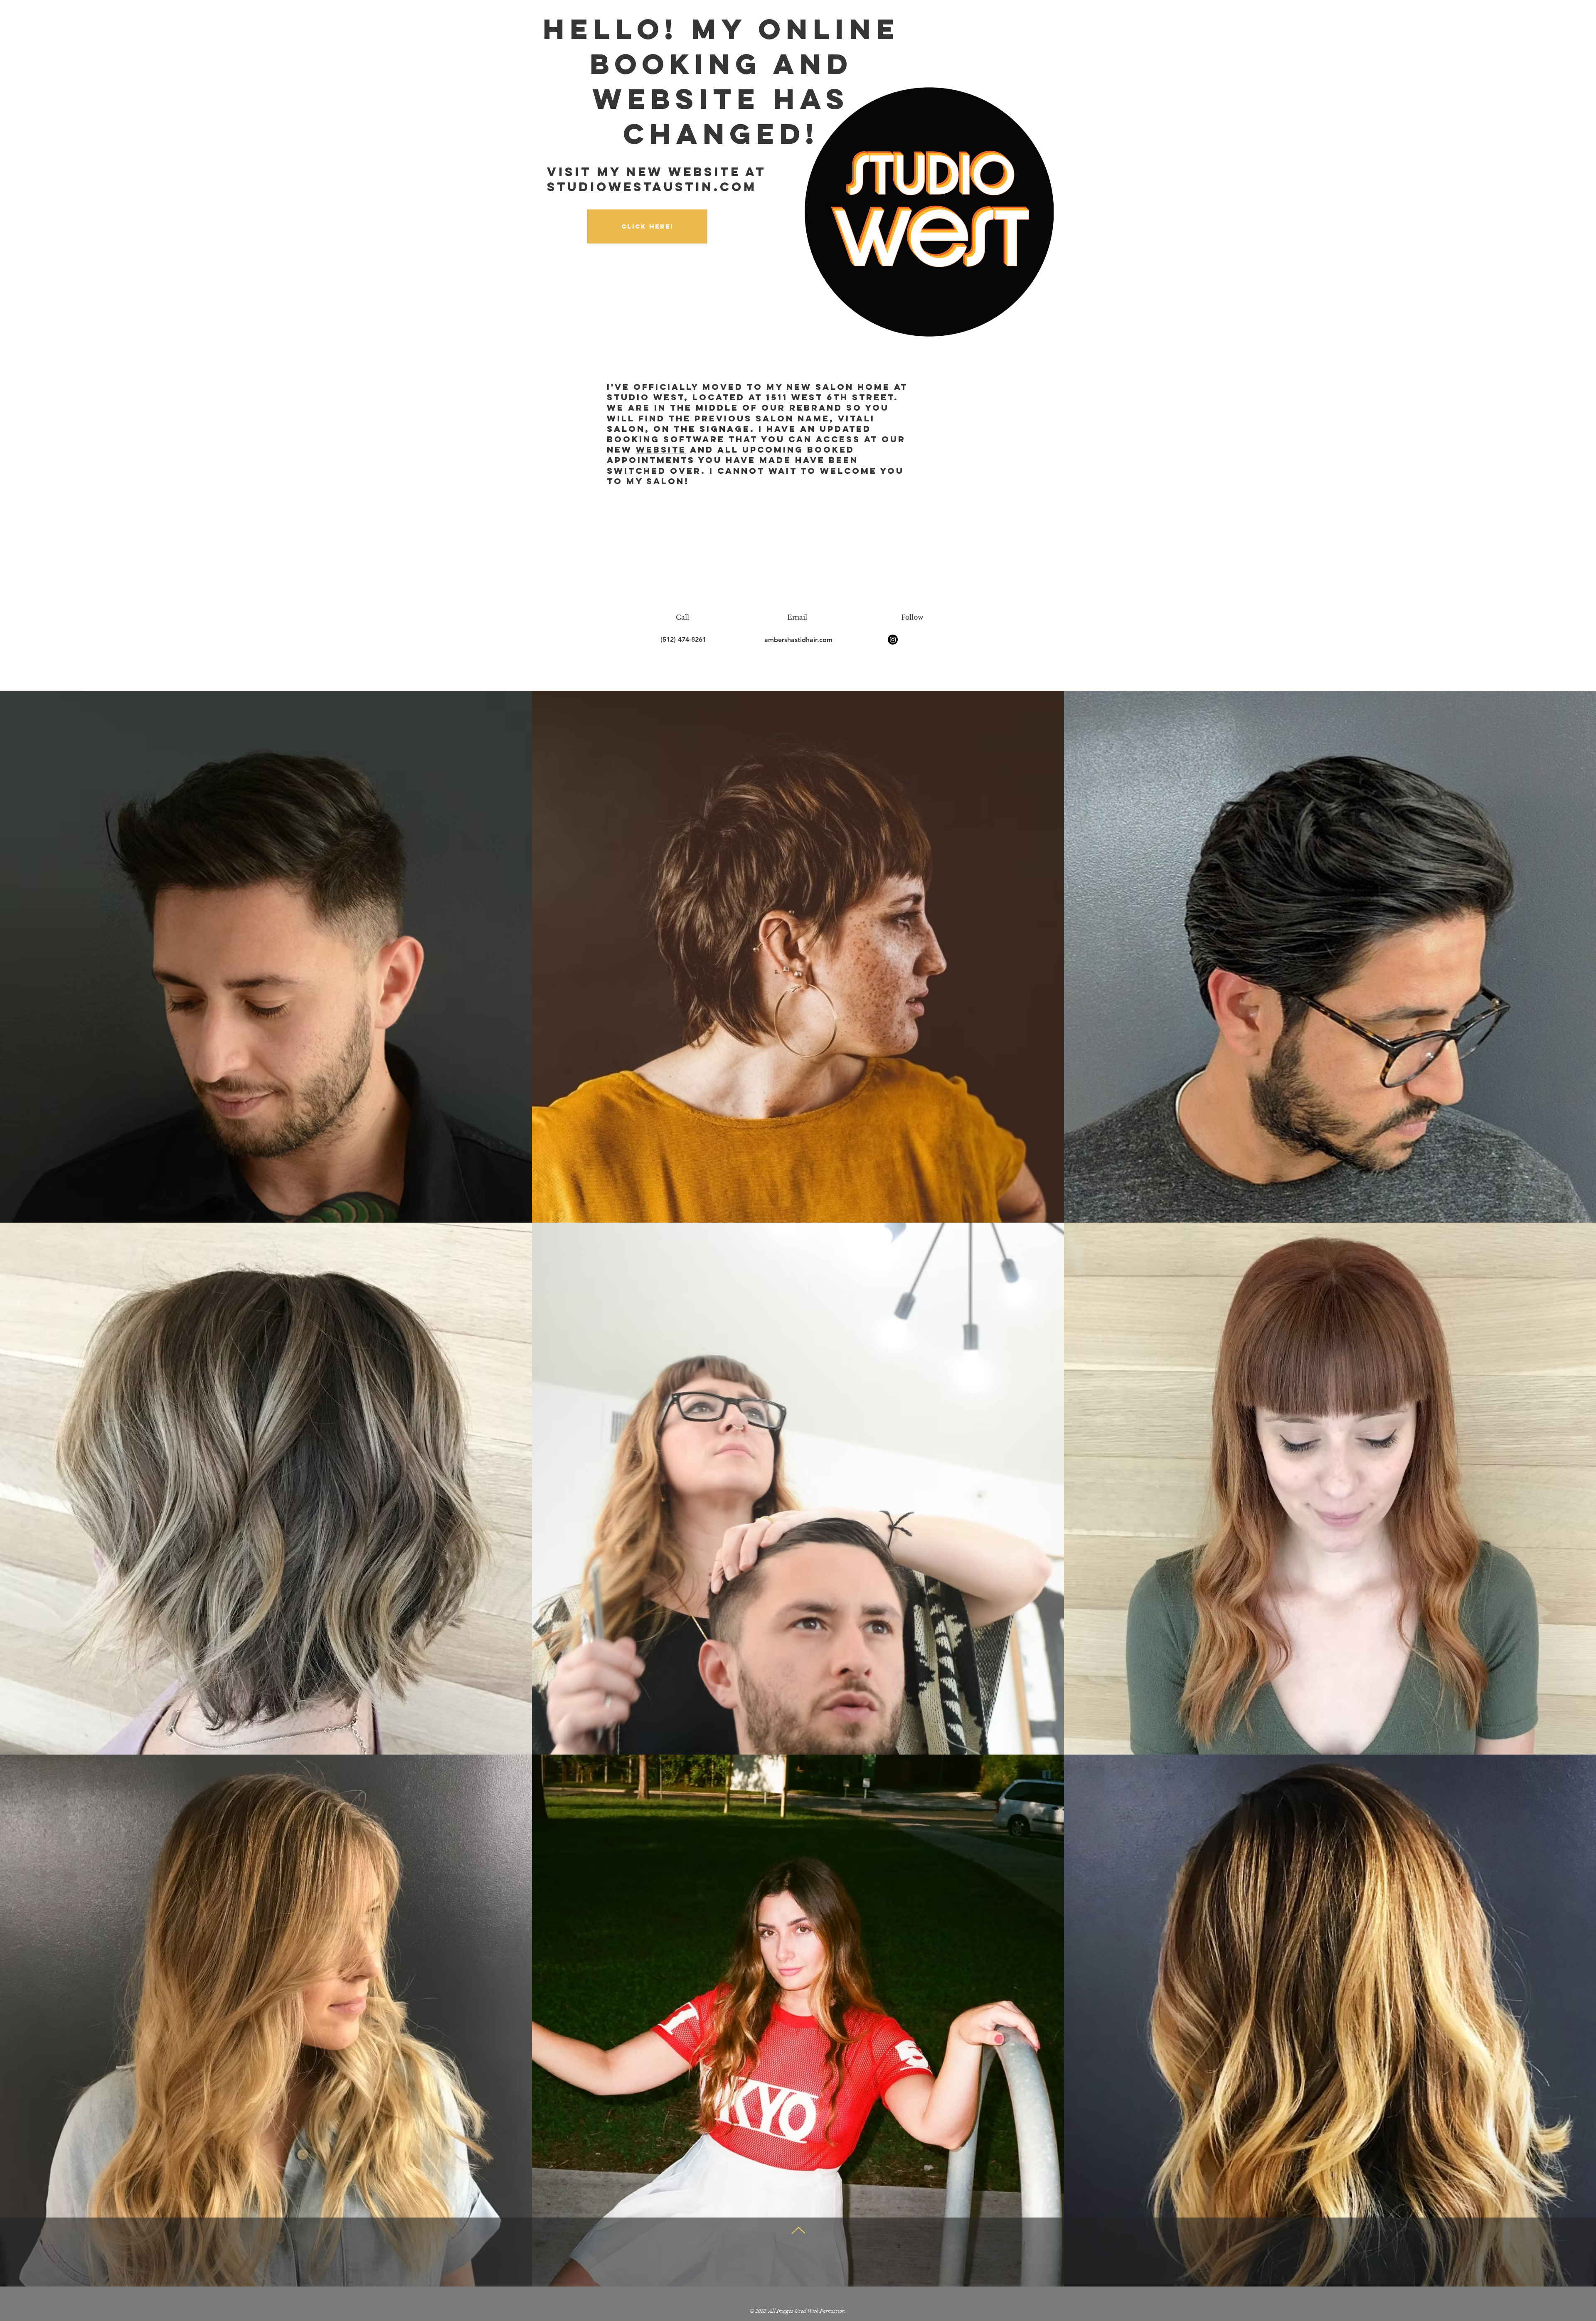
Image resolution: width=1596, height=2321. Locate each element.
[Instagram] (893, 640)
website (661, 449)
